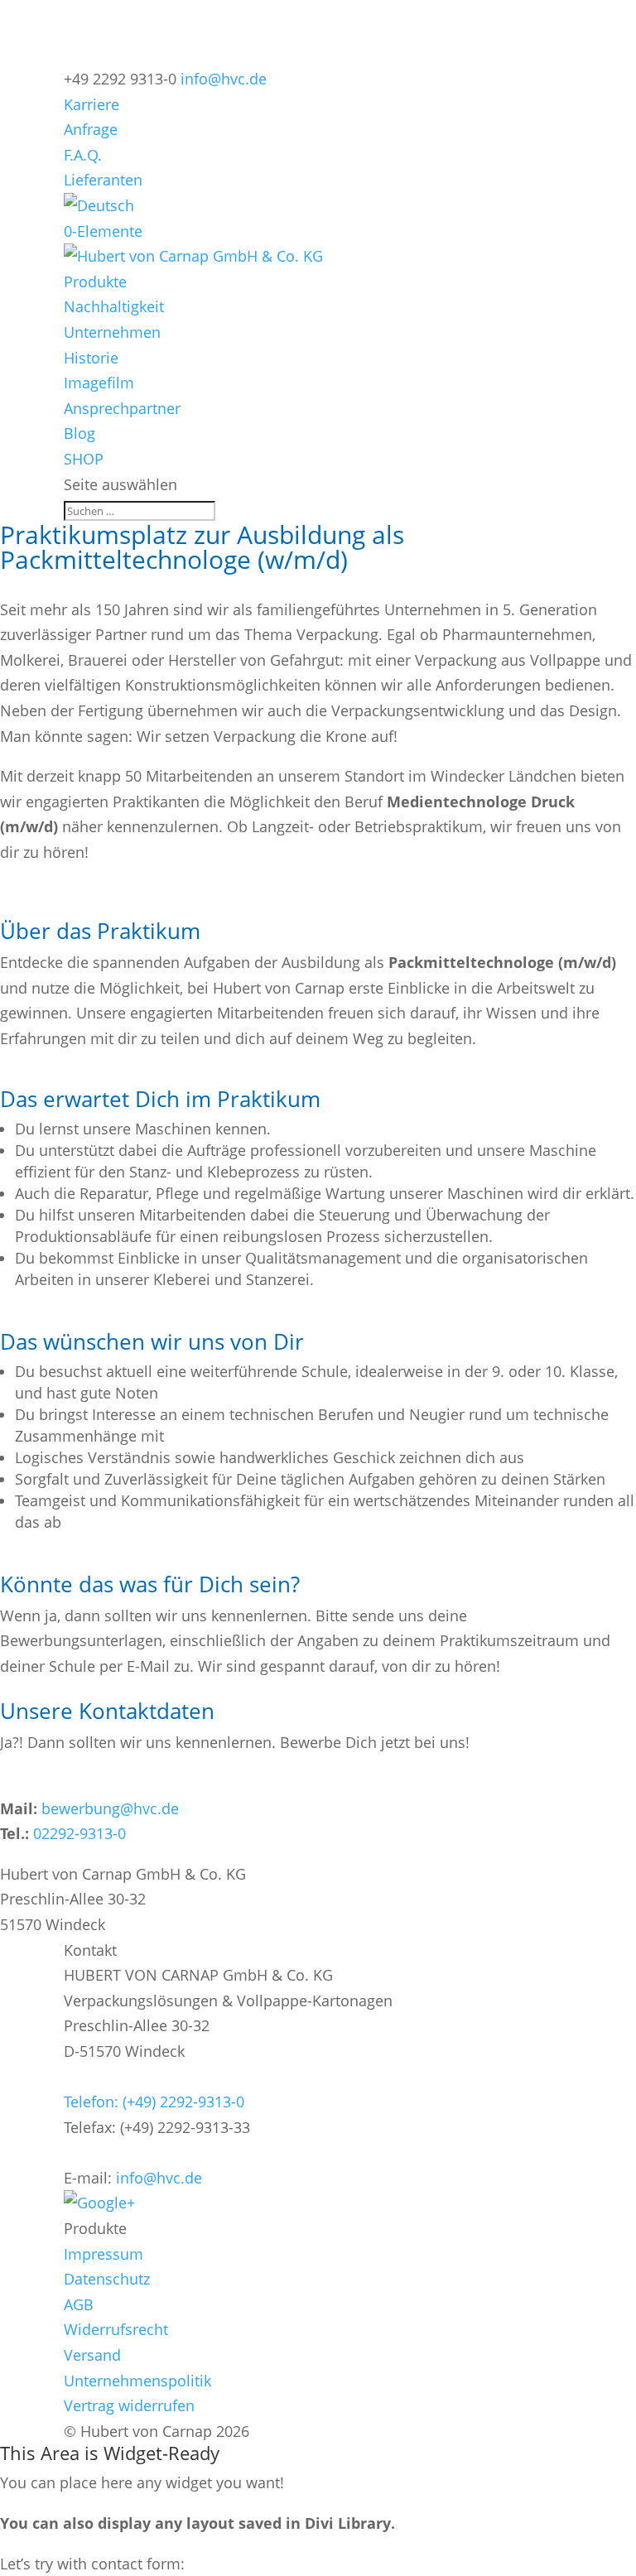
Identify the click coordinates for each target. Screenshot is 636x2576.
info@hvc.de (159, 2178)
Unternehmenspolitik (137, 2381)
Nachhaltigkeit (114, 306)
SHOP (84, 459)
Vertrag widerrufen (129, 2405)
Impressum (104, 2254)
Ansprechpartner (122, 408)
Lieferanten (103, 180)
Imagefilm (99, 383)
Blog (79, 433)
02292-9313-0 (79, 1833)
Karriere (92, 104)
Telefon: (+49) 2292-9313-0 (154, 2102)
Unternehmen (112, 332)
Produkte (95, 282)
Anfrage (91, 129)
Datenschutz (107, 2279)
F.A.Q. (83, 155)
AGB (79, 2304)
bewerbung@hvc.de (110, 1808)
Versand (92, 2355)
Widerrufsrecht (116, 2329)
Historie (91, 358)
